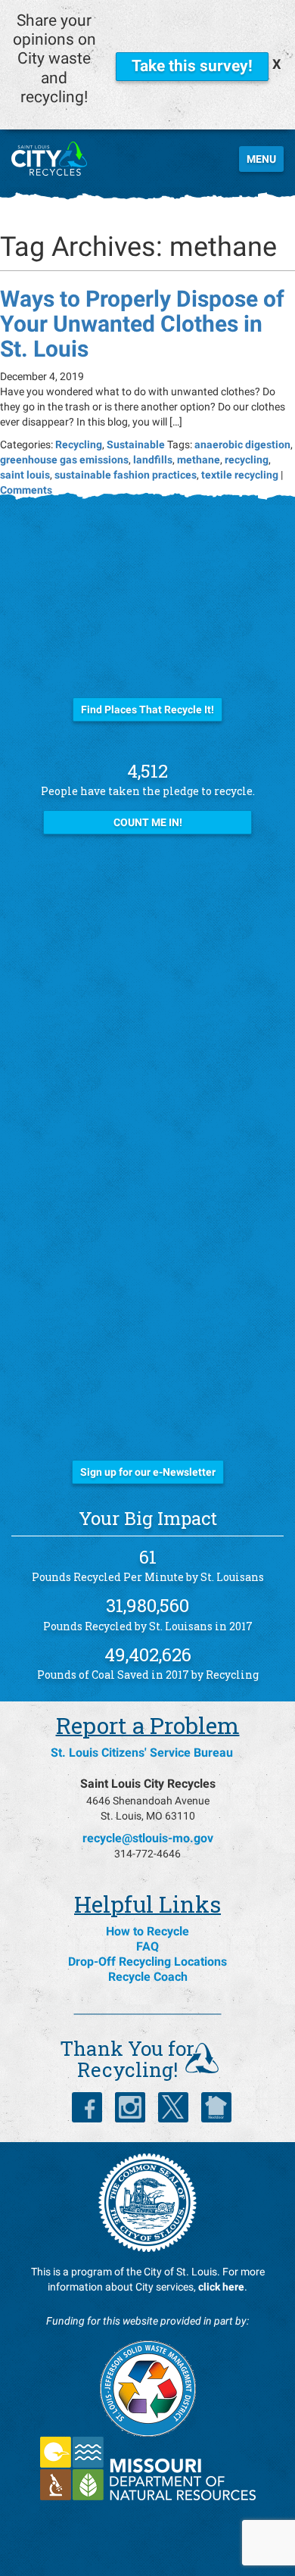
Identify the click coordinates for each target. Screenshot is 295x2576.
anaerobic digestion (242, 444)
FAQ (147, 1946)
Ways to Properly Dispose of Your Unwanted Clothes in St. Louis (142, 324)
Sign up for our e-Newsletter (148, 1472)
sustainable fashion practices (126, 475)
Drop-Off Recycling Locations (147, 1962)
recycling (247, 460)
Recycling (79, 444)
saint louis (25, 475)
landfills (153, 460)
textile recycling (240, 475)
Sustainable (136, 444)
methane (199, 460)
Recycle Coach (148, 1977)
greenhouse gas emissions (64, 460)
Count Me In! (148, 822)
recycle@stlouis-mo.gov (148, 1838)
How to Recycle (147, 1931)
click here (221, 2287)
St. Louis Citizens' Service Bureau (142, 1753)
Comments (26, 490)
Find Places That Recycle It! (147, 709)
